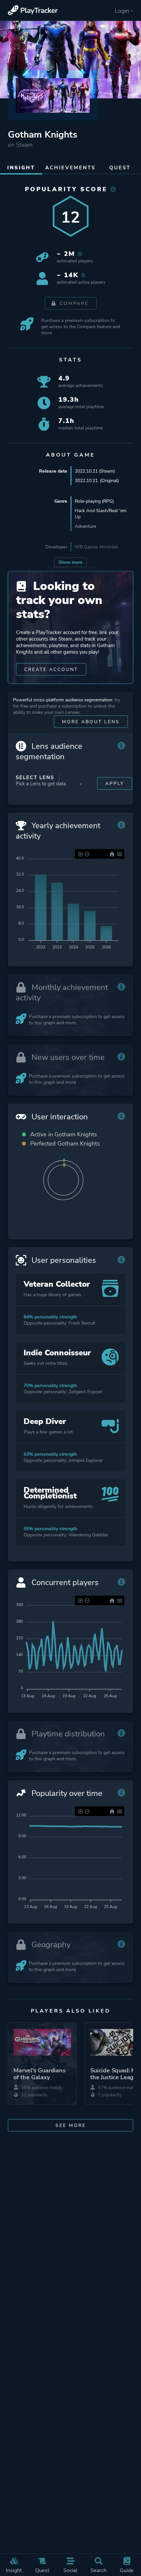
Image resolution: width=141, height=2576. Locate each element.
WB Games (86, 568)
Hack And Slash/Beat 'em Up (101, 514)
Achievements (70, 168)
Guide (127, 2570)
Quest (42, 2570)
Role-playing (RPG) (94, 501)
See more (71, 2125)
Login (122, 11)
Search (99, 2570)
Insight (14, 2570)
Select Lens (35, 778)
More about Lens (91, 722)
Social (70, 2570)
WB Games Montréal (96, 547)
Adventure (85, 526)
